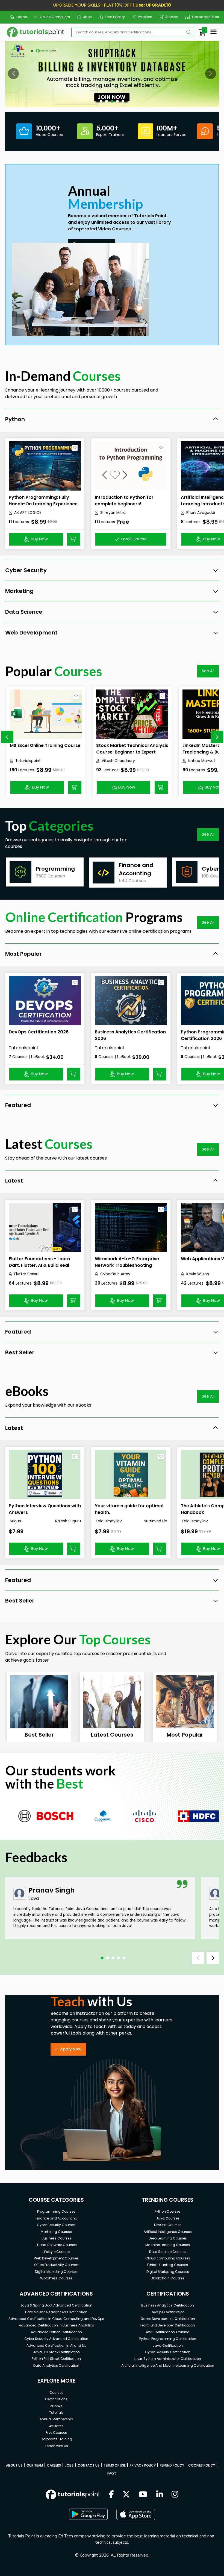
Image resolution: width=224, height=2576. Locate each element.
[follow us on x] (126, 2495)
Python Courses (168, 2211)
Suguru (16, 1521)
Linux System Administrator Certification (168, 2359)
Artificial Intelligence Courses (168, 2232)
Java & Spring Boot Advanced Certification (56, 2305)
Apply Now (71, 2049)
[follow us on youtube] (143, 2495)
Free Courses (56, 2432)
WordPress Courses (56, 2278)
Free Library (113, 17)
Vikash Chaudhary (118, 761)
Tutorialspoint (28, 761)
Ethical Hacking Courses (168, 2265)
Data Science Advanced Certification (56, 2312)
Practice (143, 17)
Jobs (85, 17)
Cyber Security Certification (168, 2352)
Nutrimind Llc (155, 1521)
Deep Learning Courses (168, 2238)
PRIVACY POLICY (143, 2465)
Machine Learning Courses (168, 2245)
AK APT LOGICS (28, 513)
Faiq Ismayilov (108, 1521)
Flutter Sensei (27, 1274)
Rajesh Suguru (68, 1521)
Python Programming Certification (168, 2339)
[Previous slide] (7, 737)
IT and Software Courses (56, 2245)
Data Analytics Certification (56, 2365)
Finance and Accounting (56, 2218)
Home (19, 17)
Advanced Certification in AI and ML (56, 2345)
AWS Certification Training (168, 2332)
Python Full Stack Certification (56, 2359)
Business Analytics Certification (168, 2305)
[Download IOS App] (136, 2514)
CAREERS (54, 2465)
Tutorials (56, 2413)
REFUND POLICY (172, 2465)
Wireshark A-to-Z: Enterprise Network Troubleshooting (127, 1262)
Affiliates (56, 2426)
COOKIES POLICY (202, 2465)
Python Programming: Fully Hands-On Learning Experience (43, 501)
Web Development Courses (56, 2258)
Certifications (56, 2399)
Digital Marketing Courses (56, 2272)
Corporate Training (206, 17)
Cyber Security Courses (56, 2225)
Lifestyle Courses (56, 2252)
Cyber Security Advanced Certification (56, 2339)
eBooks (56, 2406)
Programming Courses (56, 2211)
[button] (13, 74)
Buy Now (39, 539)
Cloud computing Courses (168, 2258)
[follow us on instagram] (175, 2495)
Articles (170, 17)
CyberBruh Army (115, 1274)
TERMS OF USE (115, 2465)
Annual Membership (56, 2419)
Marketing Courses (56, 2232)
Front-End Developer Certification (168, 2325)
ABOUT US (14, 2465)
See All (208, 671)
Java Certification (168, 2345)
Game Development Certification (168, 2319)
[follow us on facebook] (111, 2495)
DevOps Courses (168, 2225)
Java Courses (168, 2218)
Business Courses (56, 2238)
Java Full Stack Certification (56, 2352)
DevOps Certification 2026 (39, 1032)
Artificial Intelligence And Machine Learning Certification (168, 2365)
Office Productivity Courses (56, 2265)
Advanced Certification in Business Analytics (56, 2325)
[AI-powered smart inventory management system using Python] (112, 74)
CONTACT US (89, 2465)
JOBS (69, 2465)
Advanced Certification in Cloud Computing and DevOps (56, 2319)
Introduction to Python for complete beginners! (124, 501)
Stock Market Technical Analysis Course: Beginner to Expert (132, 749)
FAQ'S (112, 2473)
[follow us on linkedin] (160, 2495)
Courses (56, 2393)
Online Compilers (53, 17)
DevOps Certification (168, 2312)
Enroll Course (134, 539)
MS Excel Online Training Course (45, 745)
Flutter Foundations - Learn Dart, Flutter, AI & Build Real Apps (39, 1265)
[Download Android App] (88, 2514)
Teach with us (56, 2446)
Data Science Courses (168, 2252)
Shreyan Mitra (113, 513)
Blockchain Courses (168, 2278)
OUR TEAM (35, 2465)
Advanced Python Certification (56, 2332)
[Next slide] (217, 737)
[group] (45, 872)
